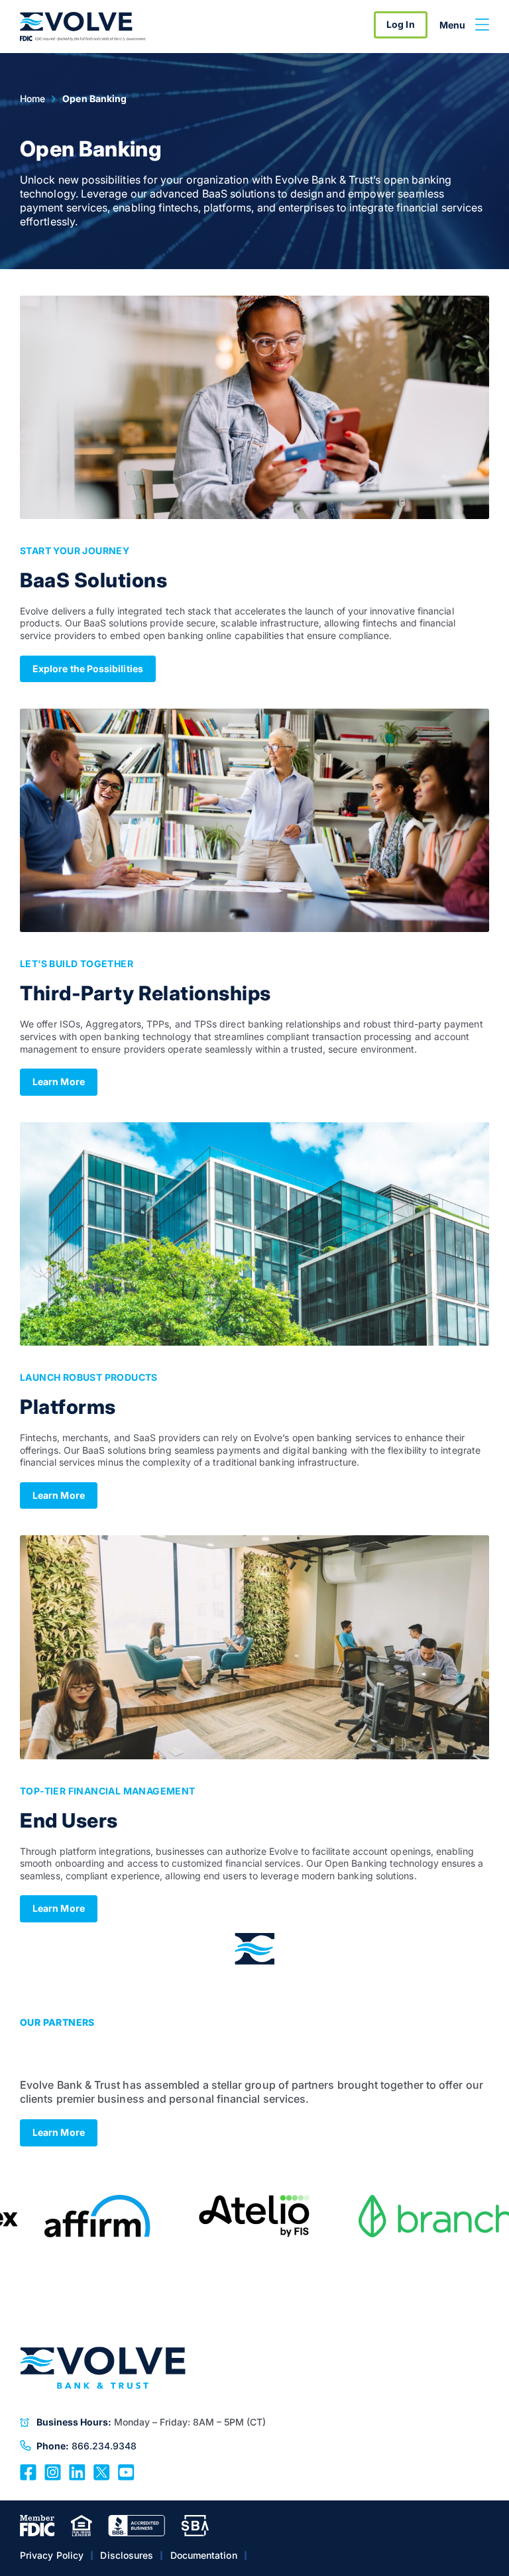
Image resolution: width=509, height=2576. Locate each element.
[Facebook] (28, 2471)
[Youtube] (126, 2471)
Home (32, 98)
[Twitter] (102, 2471)
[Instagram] (53, 2471)
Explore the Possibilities (88, 669)
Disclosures (127, 2555)
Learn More (59, 1082)
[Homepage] (83, 27)
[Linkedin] (77, 2471)
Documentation (204, 2555)
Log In (400, 24)
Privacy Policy (52, 2555)
